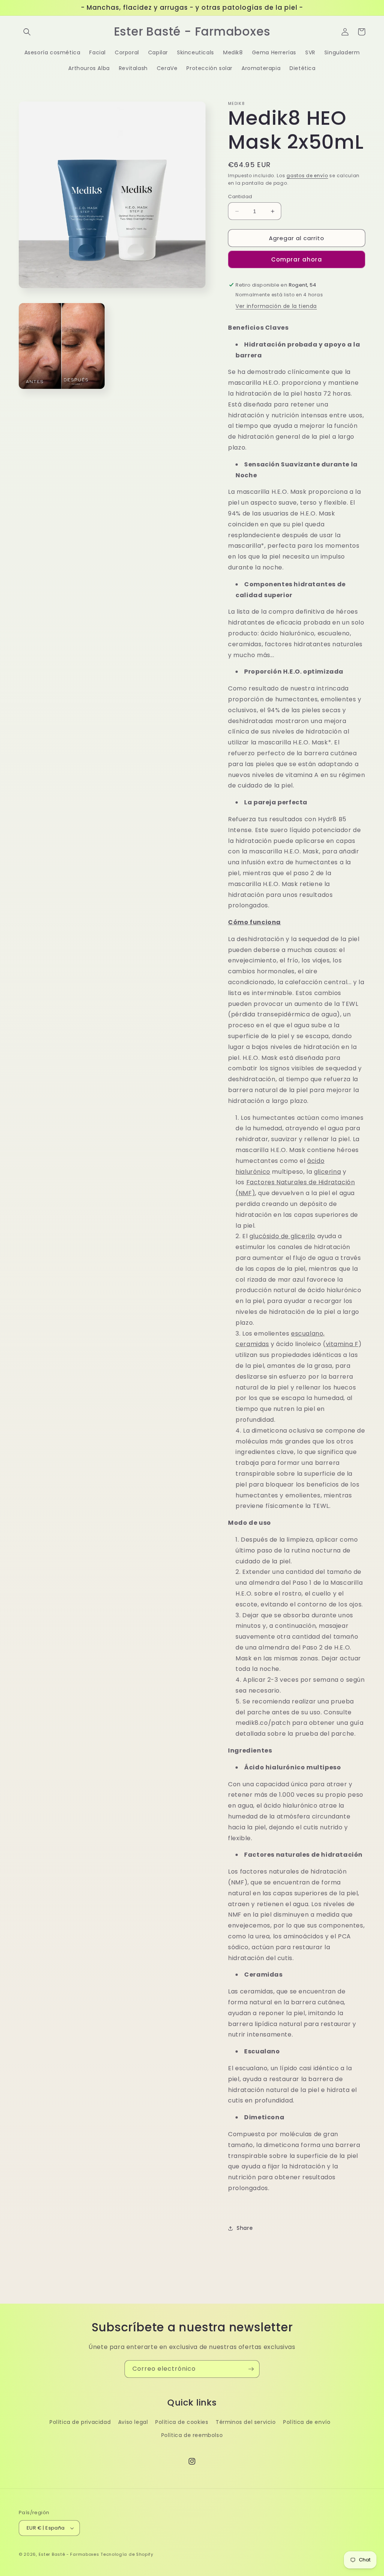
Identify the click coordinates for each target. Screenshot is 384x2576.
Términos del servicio (246, 2422)
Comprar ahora (297, 259)
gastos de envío (307, 176)
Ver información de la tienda (276, 306)
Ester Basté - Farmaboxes (69, 2554)
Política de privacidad (80, 2422)
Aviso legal (133, 2422)
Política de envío (307, 2422)
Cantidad (240, 196)
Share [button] (245, 2228)
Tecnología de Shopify (127, 2554)
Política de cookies (182, 2422)
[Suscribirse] (251, 2369)
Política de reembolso (192, 2435)
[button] (27, 32)
